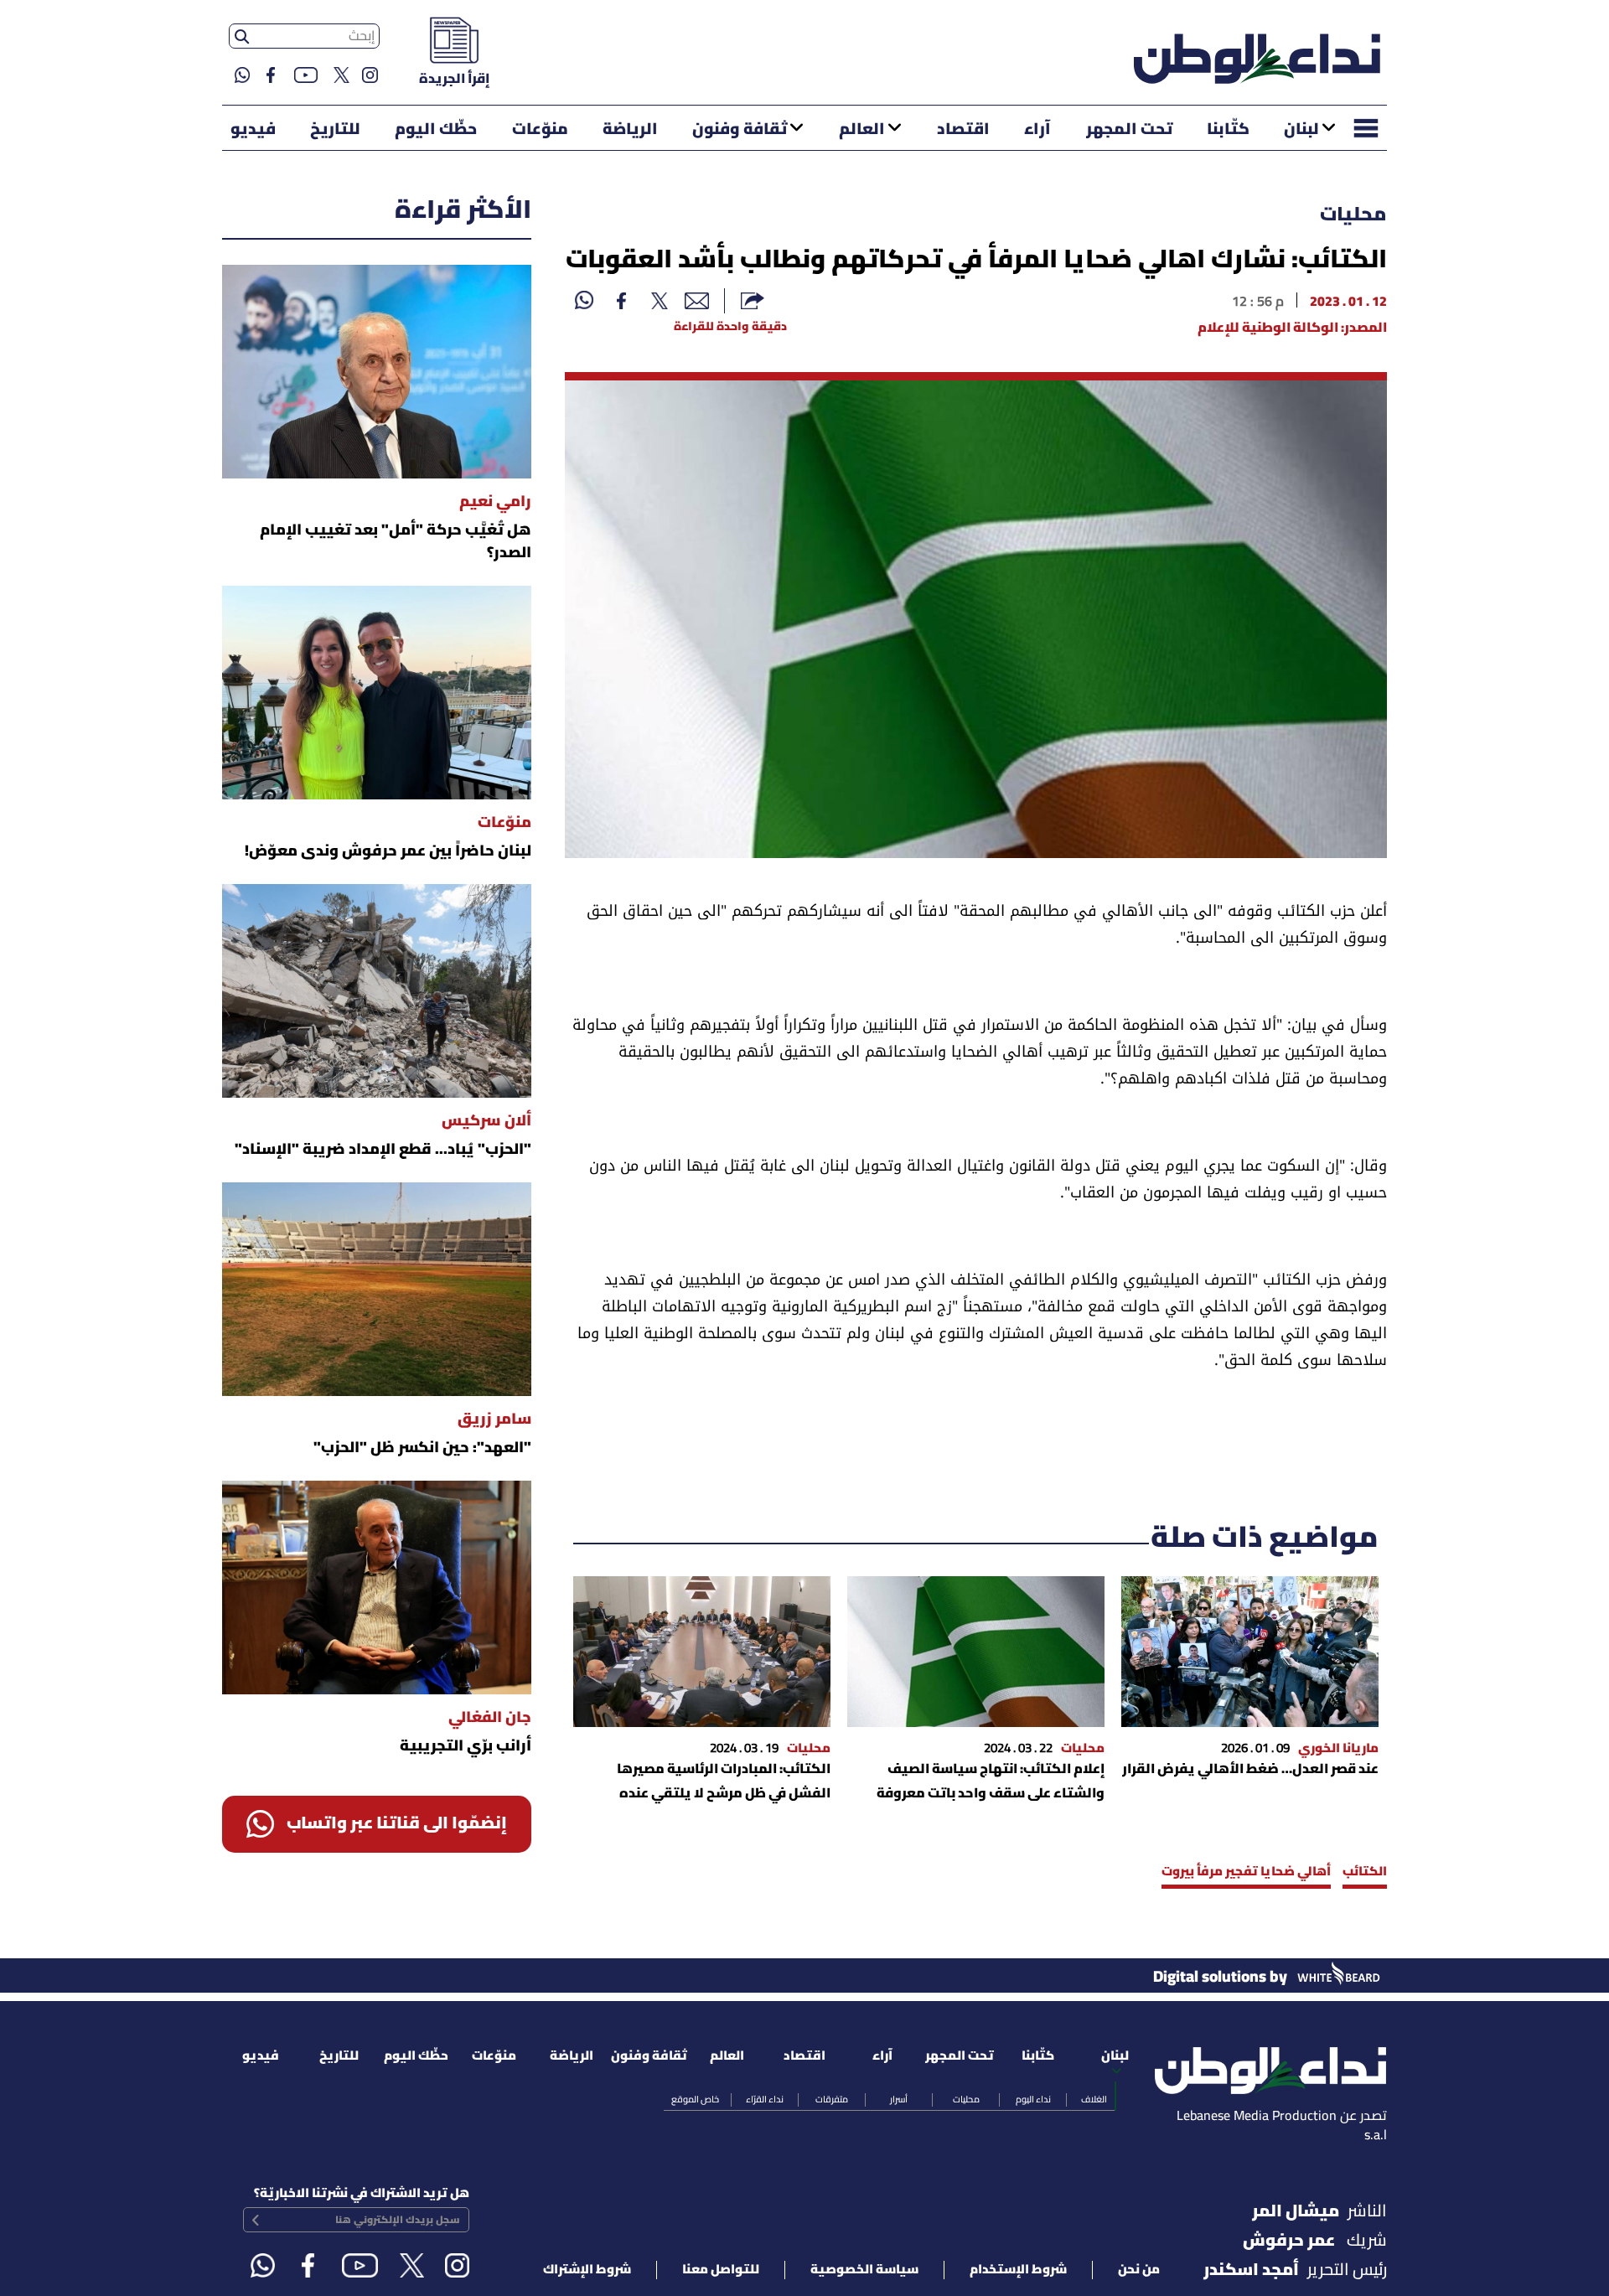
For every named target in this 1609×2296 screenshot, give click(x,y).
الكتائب (1365, 1872)
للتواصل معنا (721, 2270)
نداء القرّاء (765, 2100)
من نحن (1139, 2270)
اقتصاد (963, 130)
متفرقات (832, 2100)
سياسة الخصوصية (864, 2270)
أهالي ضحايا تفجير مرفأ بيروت (1246, 1872)
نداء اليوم (1033, 2100)
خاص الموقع (695, 2100)
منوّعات (540, 130)
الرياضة (630, 130)
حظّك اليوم (436, 130)
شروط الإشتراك (587, 2270)
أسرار (899, 2100)
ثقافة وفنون (740, 130)
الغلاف (1094, 2100)
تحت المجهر (1129, 130)
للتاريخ (335, 130)
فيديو (253, 130)
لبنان (1301, 130)
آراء (1037, 130)
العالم (862, 130)
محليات (1353, 215)
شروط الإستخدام (1018, 2270)
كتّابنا (1228, 130)
